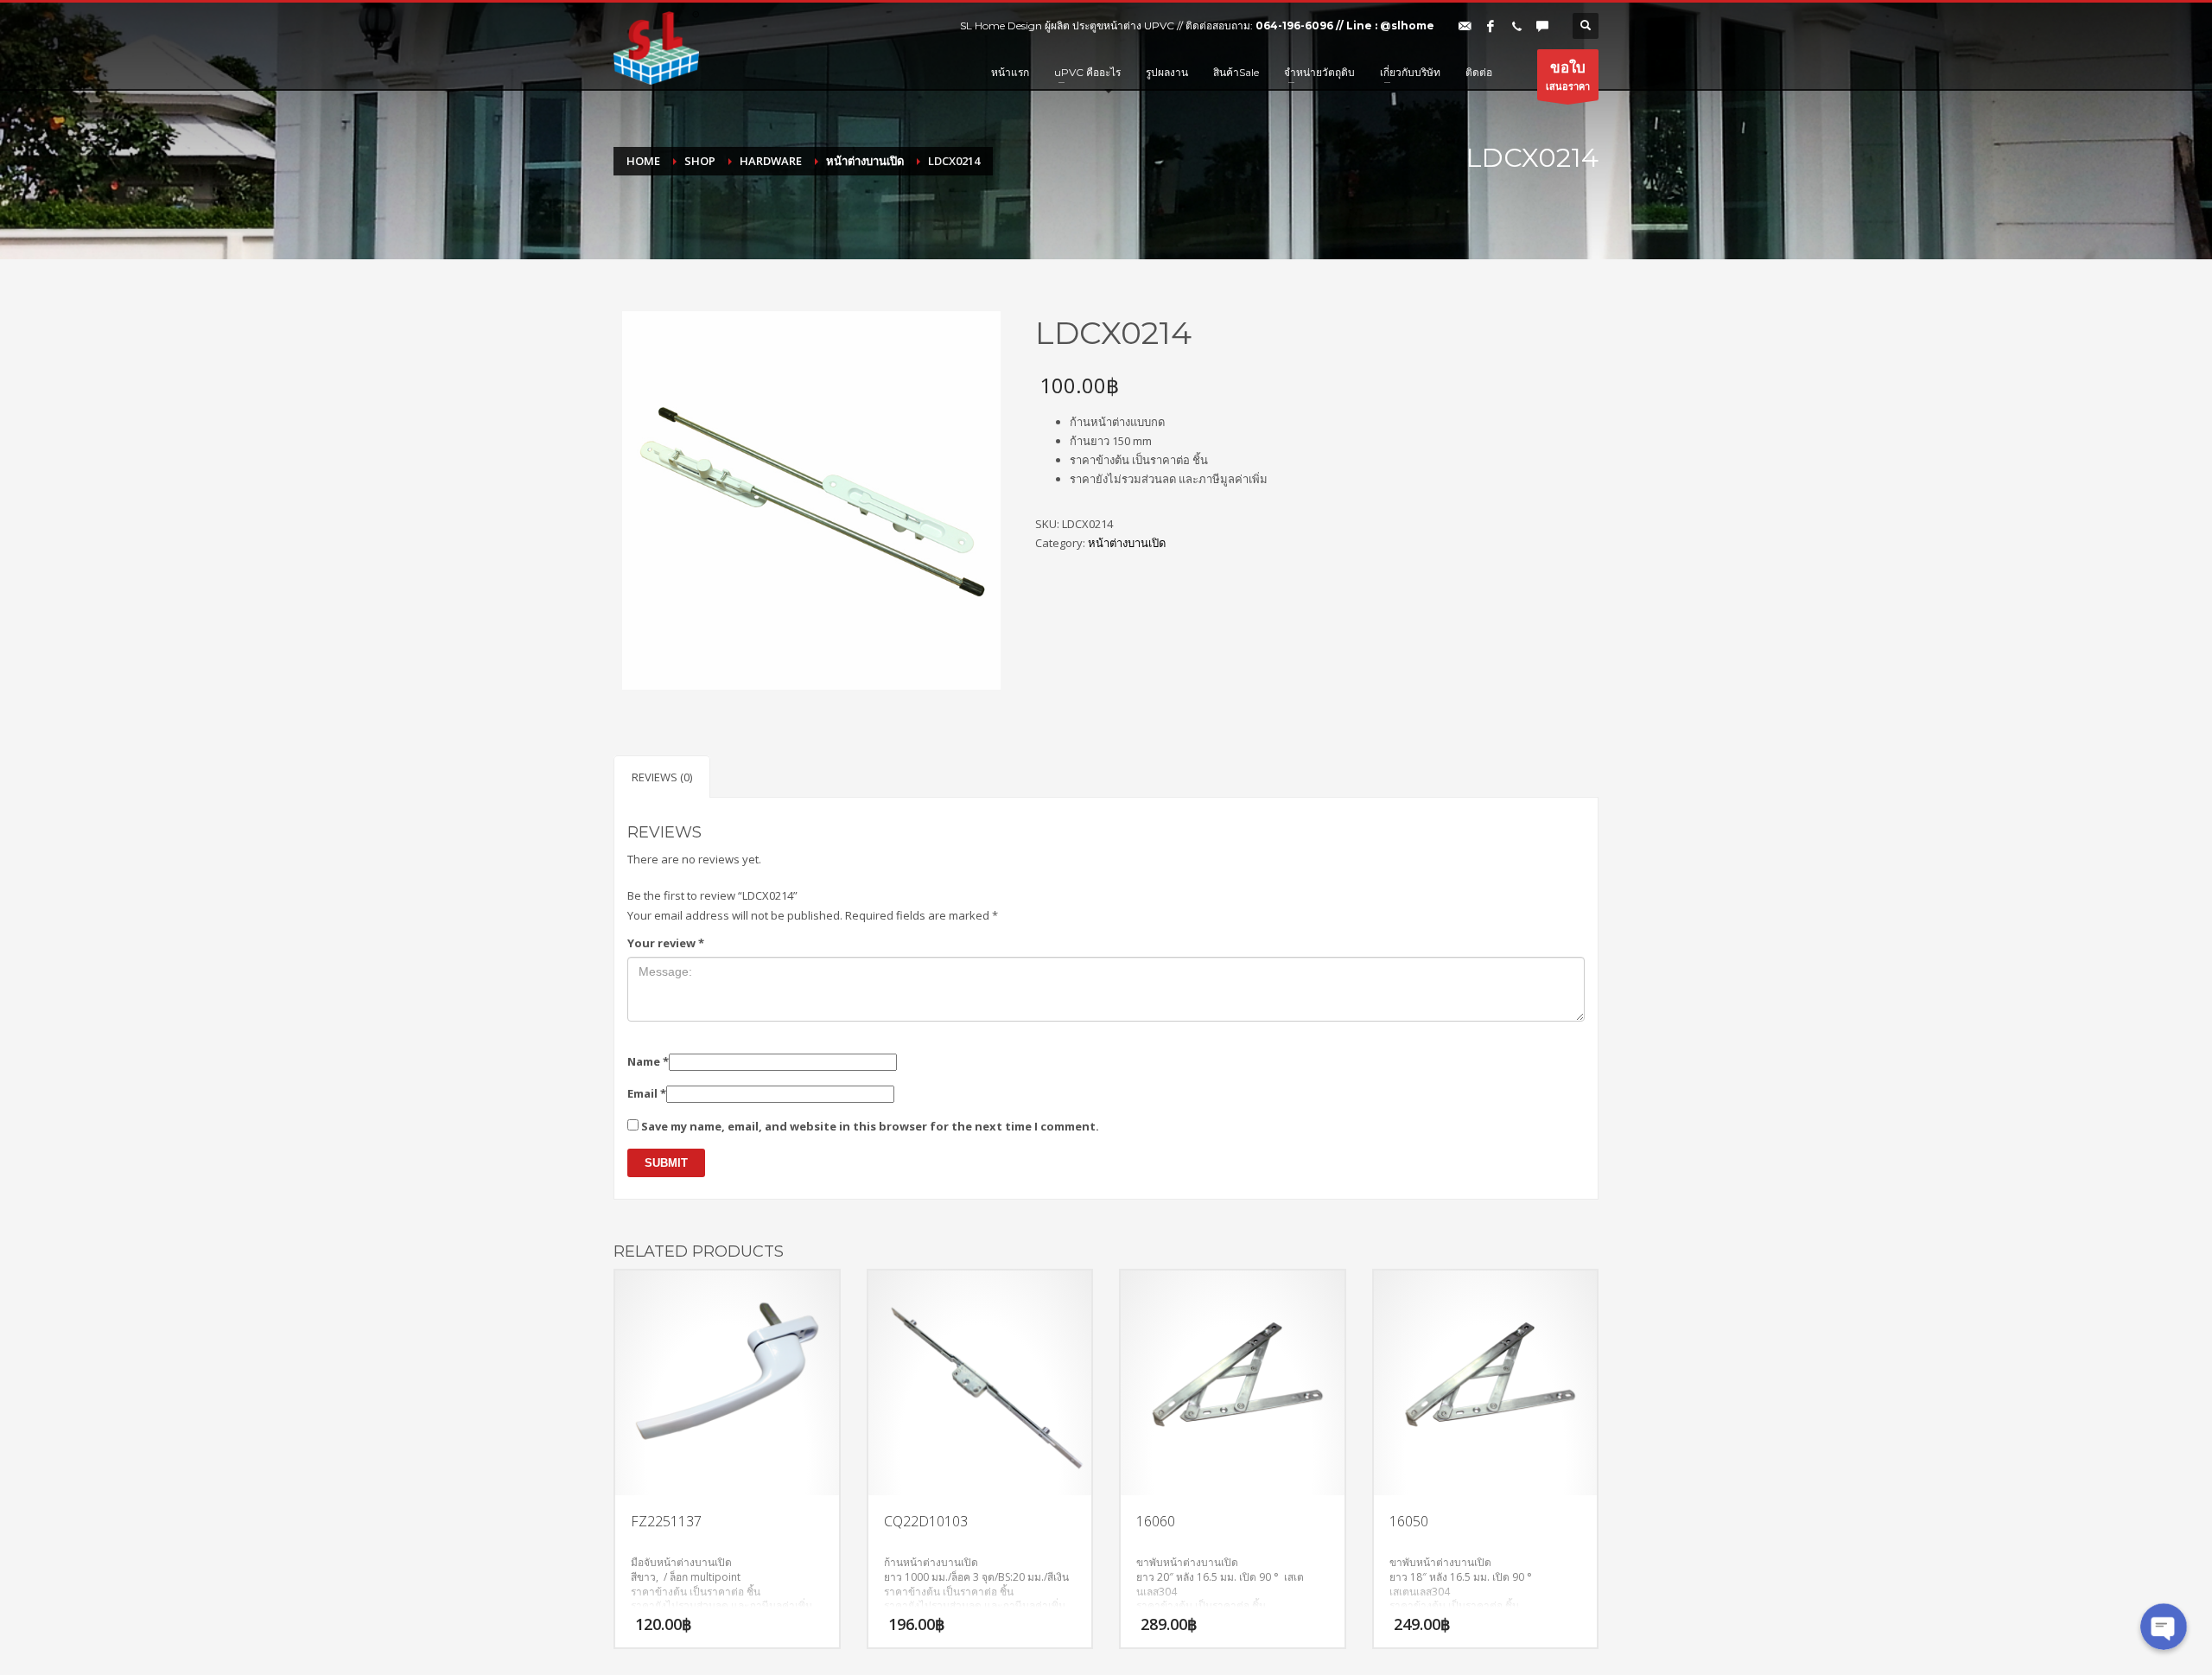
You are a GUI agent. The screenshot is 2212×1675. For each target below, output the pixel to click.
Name (648, 1061)
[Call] (1516, 26)
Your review (666, 943)
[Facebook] (1491, 26)
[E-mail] (1465, 26)
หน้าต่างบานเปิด (1127, 543)
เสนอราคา (1568, 75)
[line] (1542, 26)
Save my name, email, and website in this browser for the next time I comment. (870, 1126)
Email (647, 1093)
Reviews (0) (662, 777)
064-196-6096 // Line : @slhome (1345, 25)
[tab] (662, 777)
